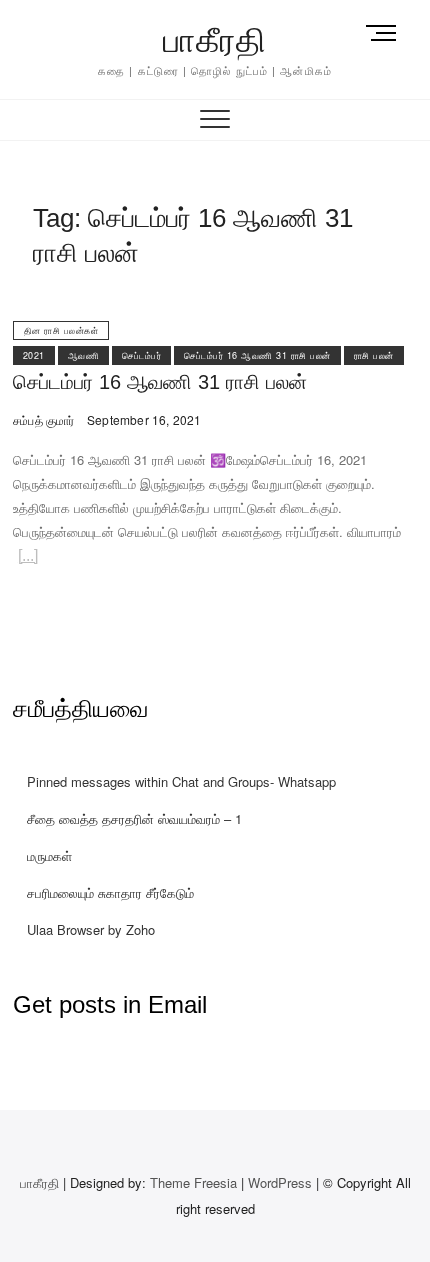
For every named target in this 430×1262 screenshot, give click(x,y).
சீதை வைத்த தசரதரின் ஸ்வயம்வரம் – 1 (134, 818)
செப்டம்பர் (141, 355)
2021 (34, 355)
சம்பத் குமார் (44, 419)
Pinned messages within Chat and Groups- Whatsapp (181, 781)
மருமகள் (49, 855)
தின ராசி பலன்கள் (61, 330)
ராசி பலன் (374, 355)
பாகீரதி (215, 40)
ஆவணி (84, 355)
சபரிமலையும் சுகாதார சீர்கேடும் (110, 892)
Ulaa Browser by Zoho (91, 929)
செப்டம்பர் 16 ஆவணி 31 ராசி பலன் (257, 355)
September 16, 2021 (143, 419)
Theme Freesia (193, 1182)
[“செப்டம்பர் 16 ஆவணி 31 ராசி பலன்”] (28, 558)
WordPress (280, 1182)
